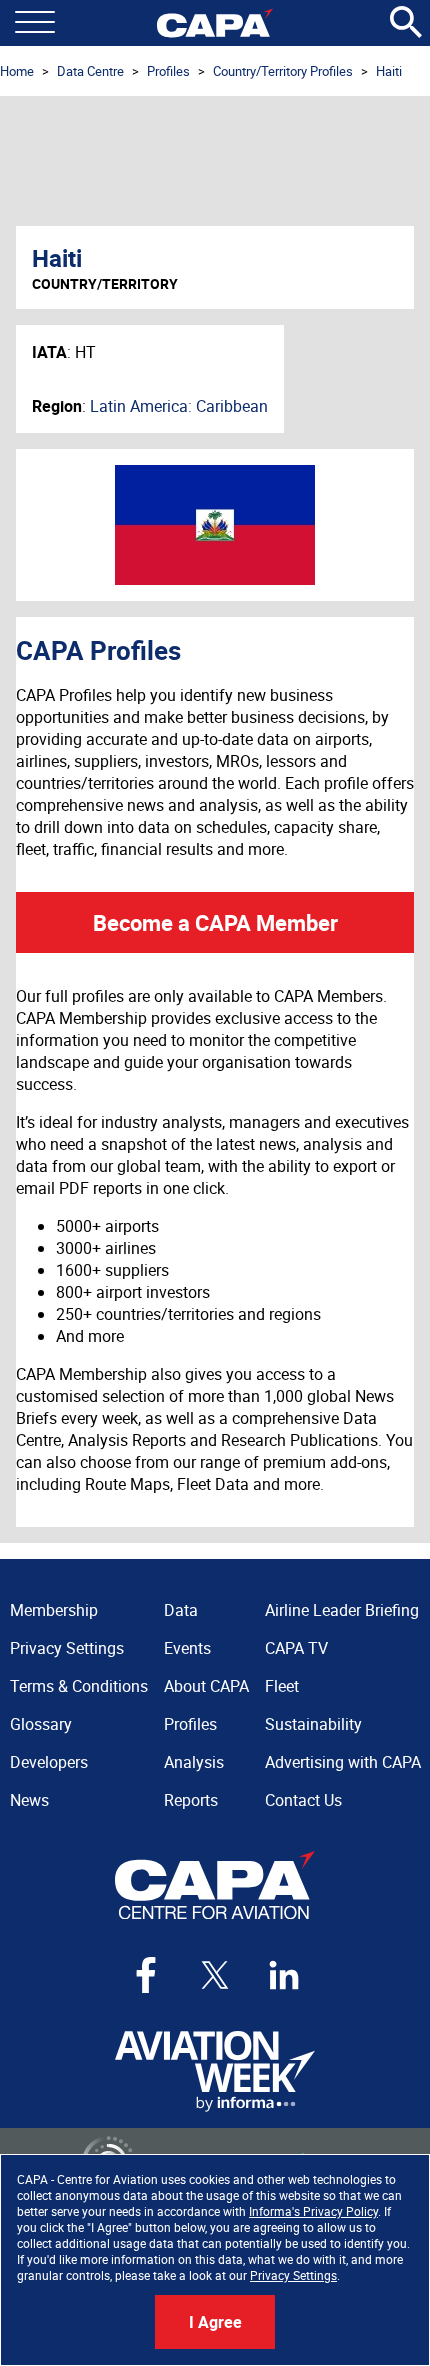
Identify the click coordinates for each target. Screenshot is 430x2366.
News (29, 1800)
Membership (54, 1610)
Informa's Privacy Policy (313, 2211)
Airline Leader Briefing (342, 1610)
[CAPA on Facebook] (146, 1975)
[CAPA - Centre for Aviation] (215, 23)
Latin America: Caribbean (179, 406)
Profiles (168, 71)
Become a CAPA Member (215, 922)
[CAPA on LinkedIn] (284, 1975)
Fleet (282, 1686)
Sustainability (313, 1724)
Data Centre (90, 71)
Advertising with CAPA (343, 1762)
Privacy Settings (293, 2275)
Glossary (41, 1724)
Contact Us (303, 1800)
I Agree (215, 2322)
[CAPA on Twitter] (215, 1975)
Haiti (389, 71)
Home (17, 71)
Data (181, 1610)
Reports (191, 1800)
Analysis (194, 1762)
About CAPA (206, 1686)
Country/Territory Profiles (283, 71)
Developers (49, 1762)
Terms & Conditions (79, 1686)
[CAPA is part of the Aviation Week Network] (215, 2071)
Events (187, 1648)
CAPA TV (296, 1648)
